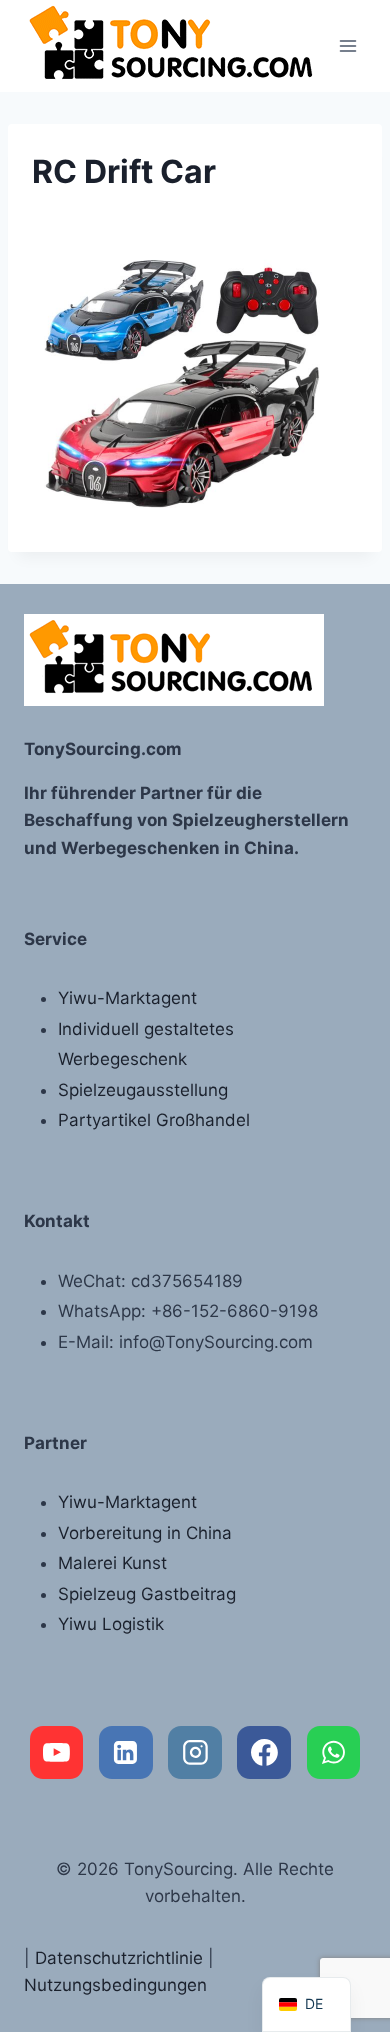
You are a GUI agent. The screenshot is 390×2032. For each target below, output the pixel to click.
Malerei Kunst (112, 1563)
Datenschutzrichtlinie (119, 1958)
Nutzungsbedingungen (115, 1985)
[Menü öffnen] (347, 45)
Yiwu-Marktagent (127, 998)
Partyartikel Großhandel (154, 1120)
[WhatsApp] (334, 1753)
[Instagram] (195, 1753)
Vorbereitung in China (145, 1533)
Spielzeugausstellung (143, 1090)
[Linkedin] (126, 1753)
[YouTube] (57, 1753)
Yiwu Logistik (111, 1624)
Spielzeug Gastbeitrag (147, 1594)
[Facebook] (264, 1753)
